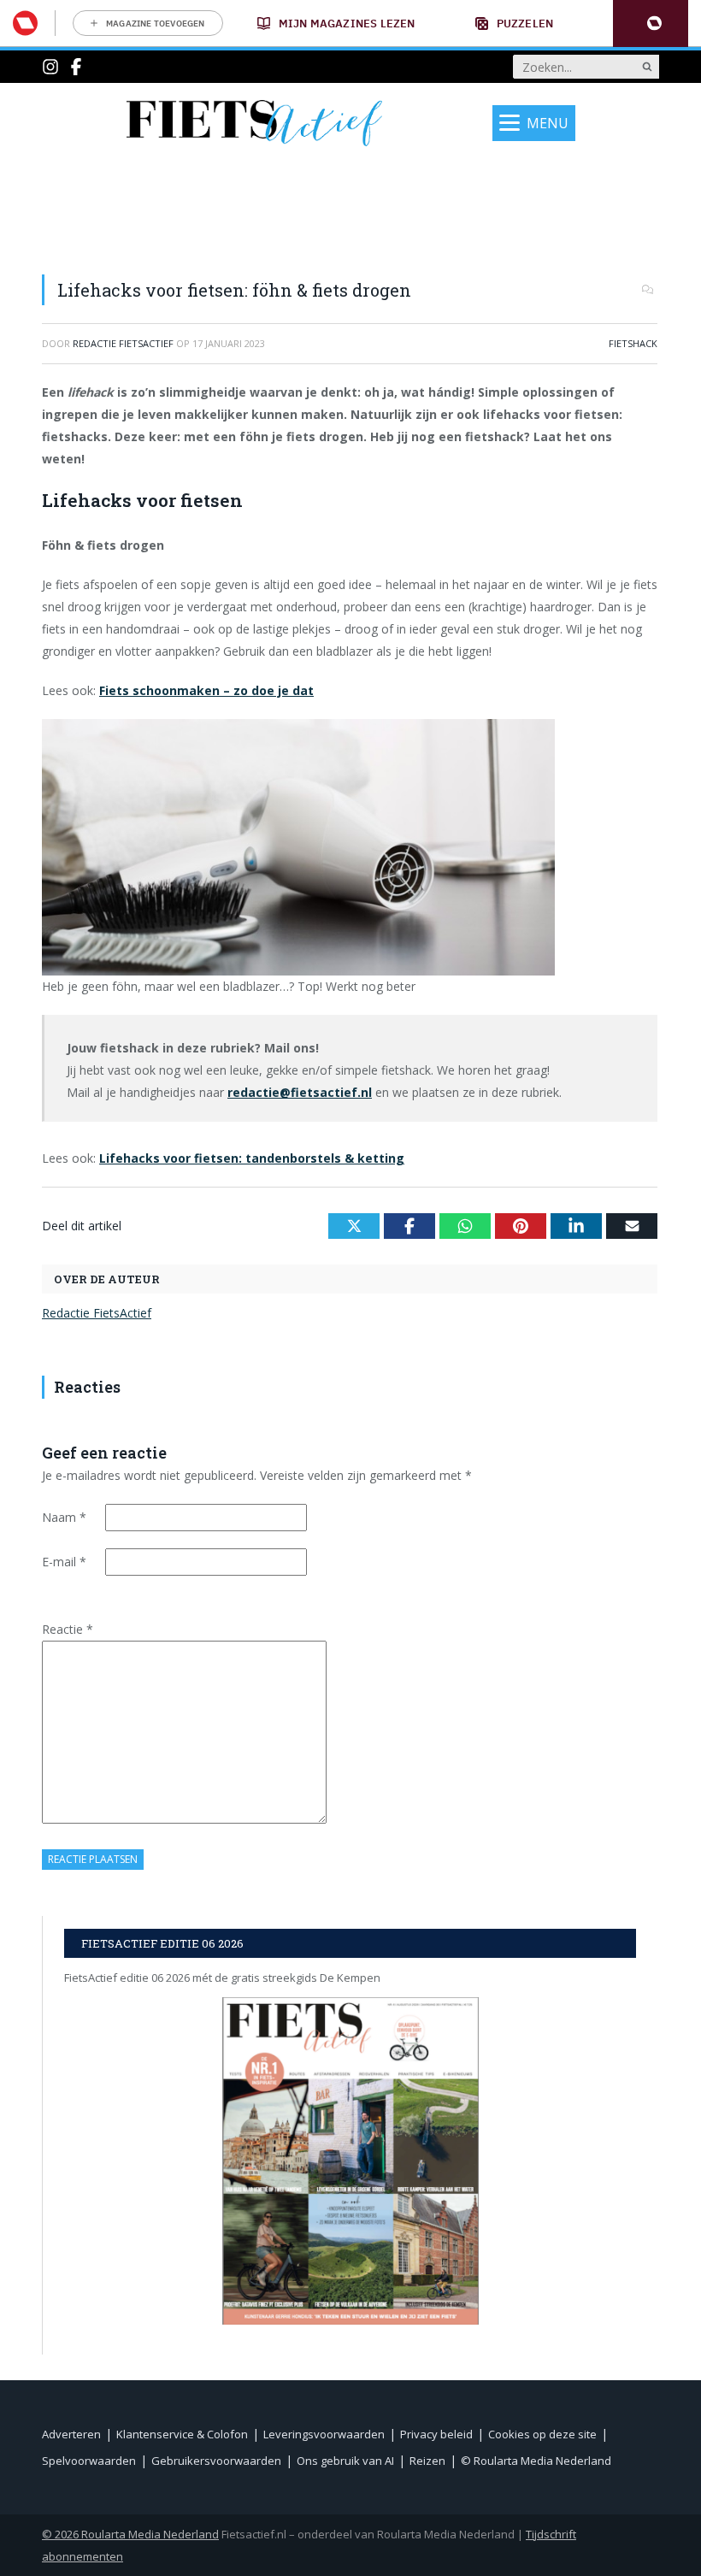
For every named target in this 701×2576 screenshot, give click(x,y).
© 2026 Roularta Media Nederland (130, 2534)
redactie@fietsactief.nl (300, 1092)
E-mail (64, 1562)
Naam (64, 1517)
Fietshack (633, 343)
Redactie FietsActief (97, 1313)
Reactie (68, 1629)
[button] (651, 24)
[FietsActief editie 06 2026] (350, 2161)
